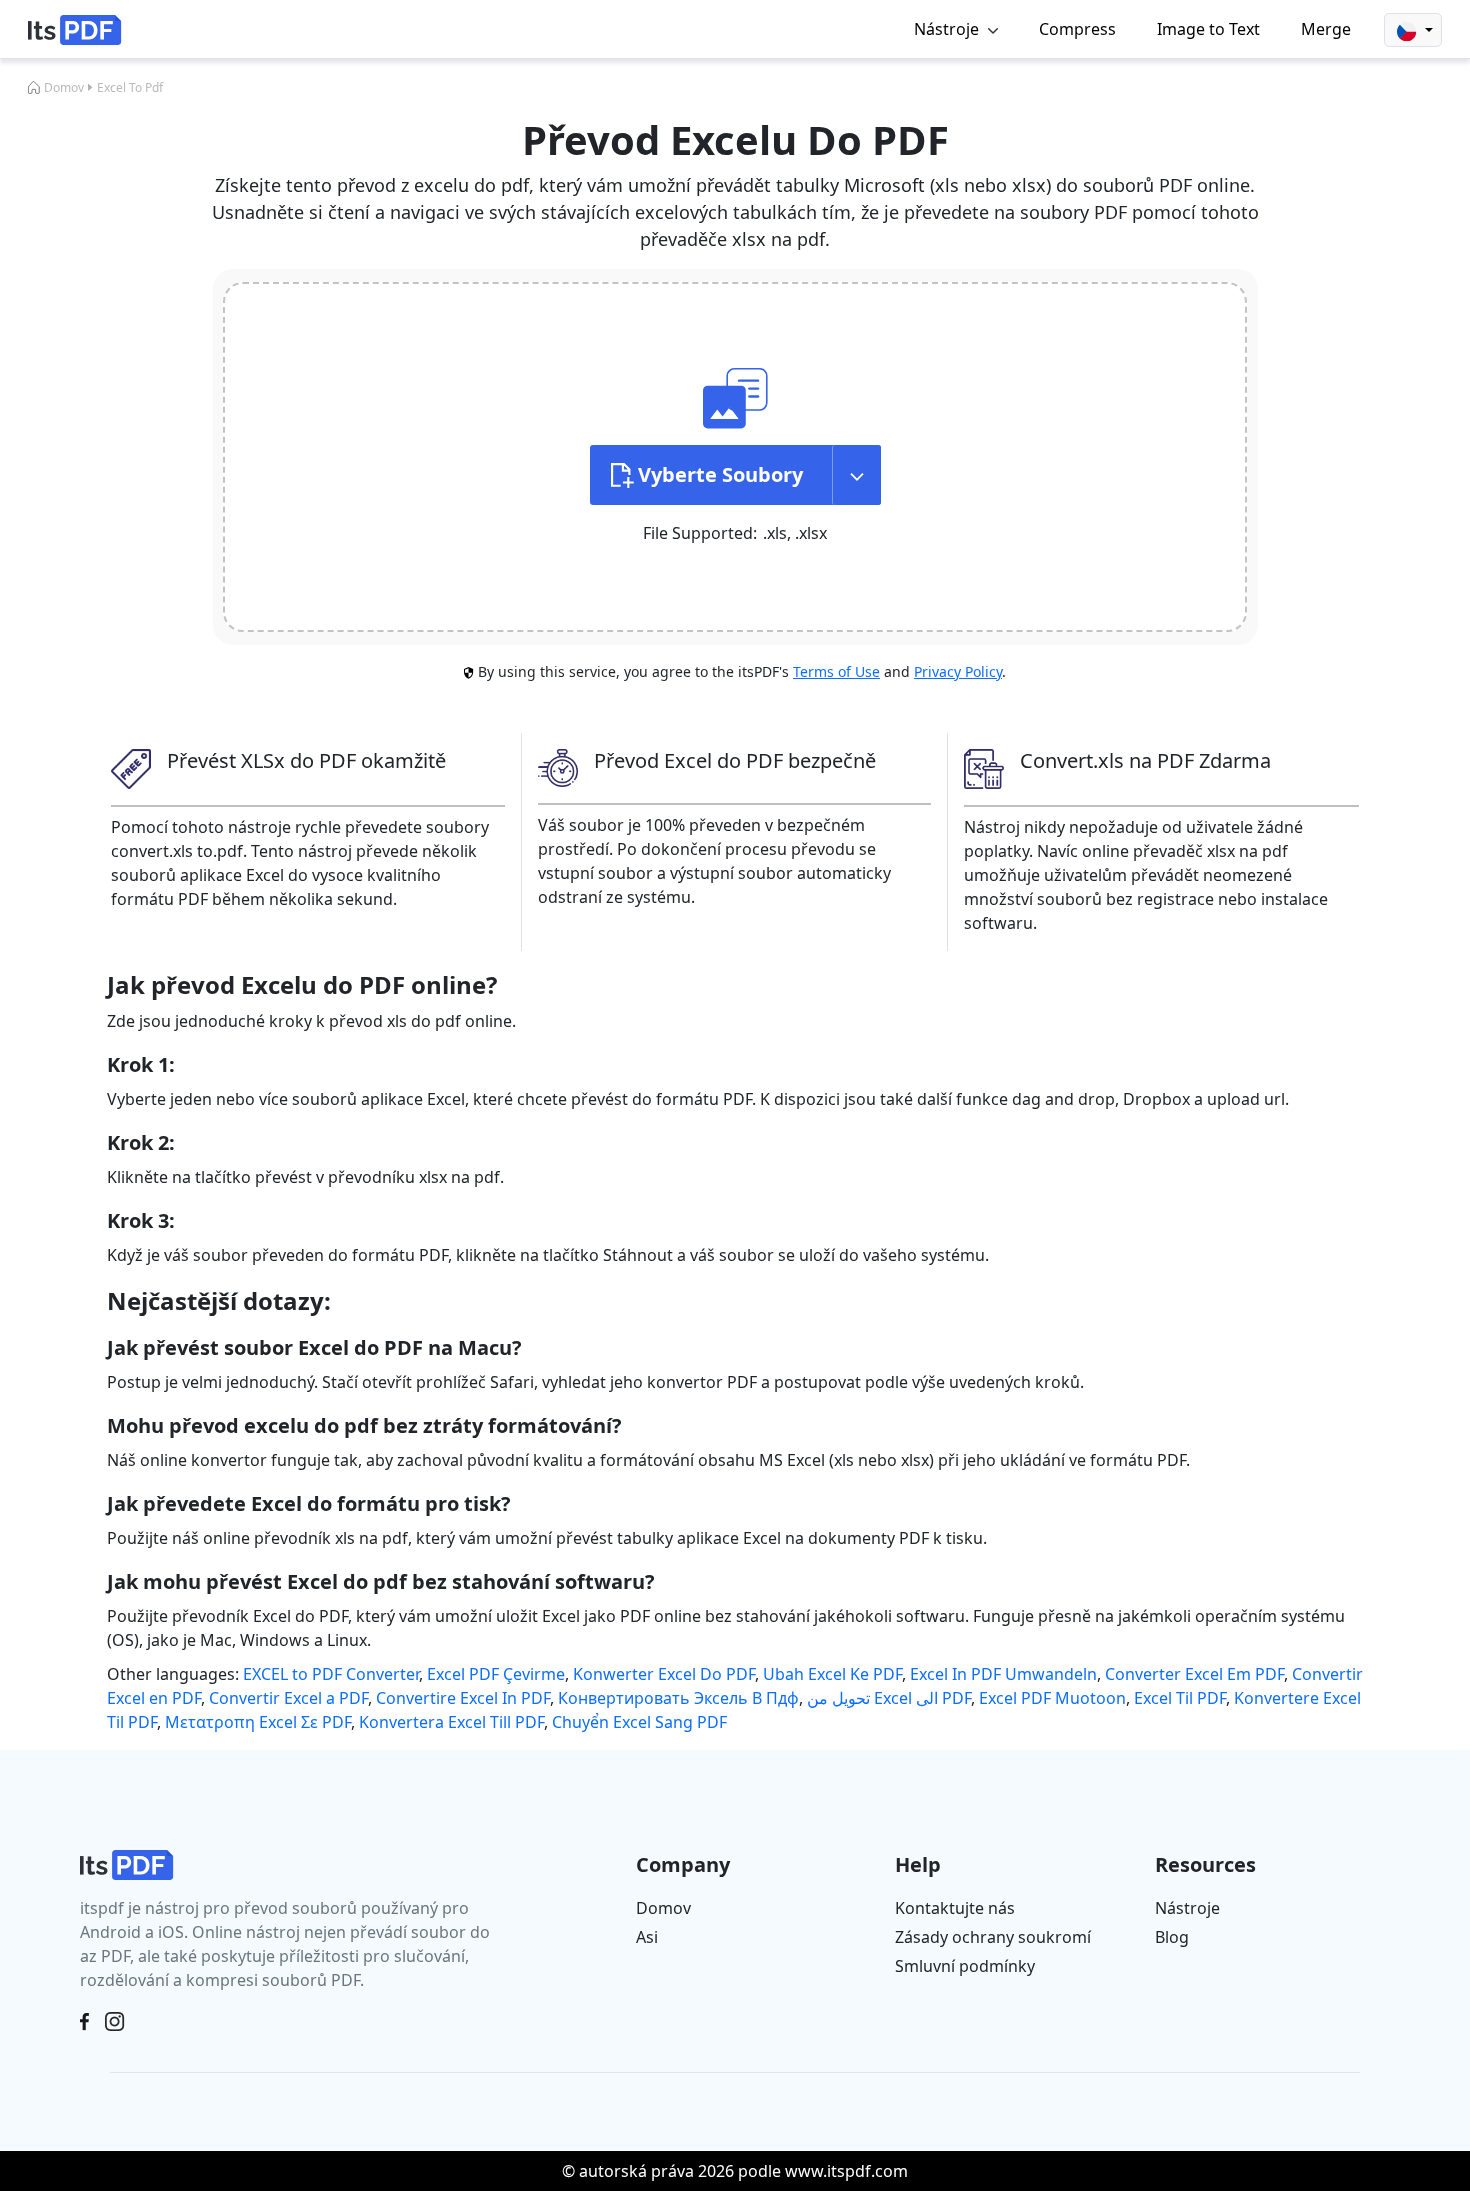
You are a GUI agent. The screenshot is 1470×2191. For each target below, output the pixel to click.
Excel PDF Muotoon (1052, 1698)
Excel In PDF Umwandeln (1003, 1674)
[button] (1413, 30)
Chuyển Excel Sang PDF (639, 1722)
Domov (64, 87)
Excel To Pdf (130, 87)
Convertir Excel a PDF (288, 1698)
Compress (1077, 29)
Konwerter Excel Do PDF (664, 1674)
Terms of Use (836, 671)
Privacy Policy (958, 671)
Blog (1172, 1937)
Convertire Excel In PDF (463, 1698)
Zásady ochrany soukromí (993, 1937)
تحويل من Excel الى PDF (889, 1698)
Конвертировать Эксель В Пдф (678, 1698)
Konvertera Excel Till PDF (451, 1722)
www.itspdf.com (846, 2171)
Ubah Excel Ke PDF (832, 1674)
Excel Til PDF (1180, 1698)
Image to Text (1208, 29)
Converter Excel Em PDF (1194, 1674)
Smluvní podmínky (965, 1966)
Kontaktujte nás (955, 1908)
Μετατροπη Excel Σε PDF (258, 1722)
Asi (647, 1937)
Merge (1326, 29)
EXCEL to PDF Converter (331, 1674)
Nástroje (1187, 1908)
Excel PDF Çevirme (496, 1674)
